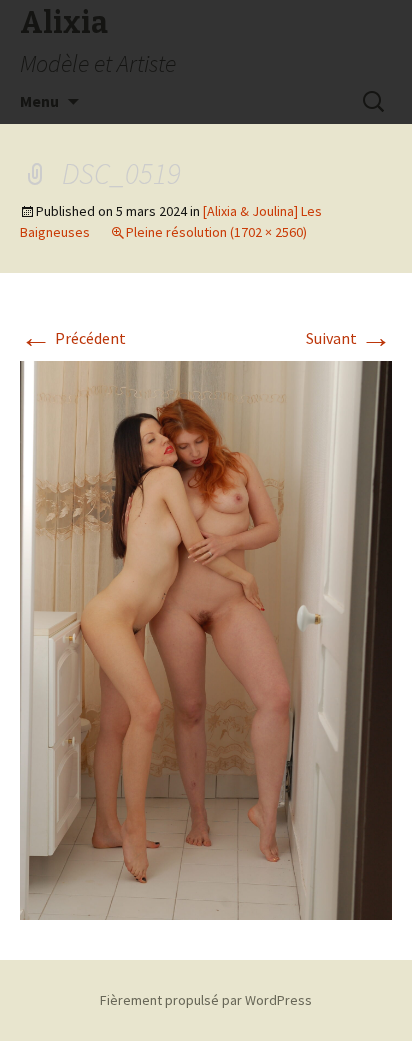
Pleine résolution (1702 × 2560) (216, 232)
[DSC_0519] (206, 639)
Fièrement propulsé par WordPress (206, 1000)
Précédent (73, 338)
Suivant (349, 338)
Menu (39, 101)
